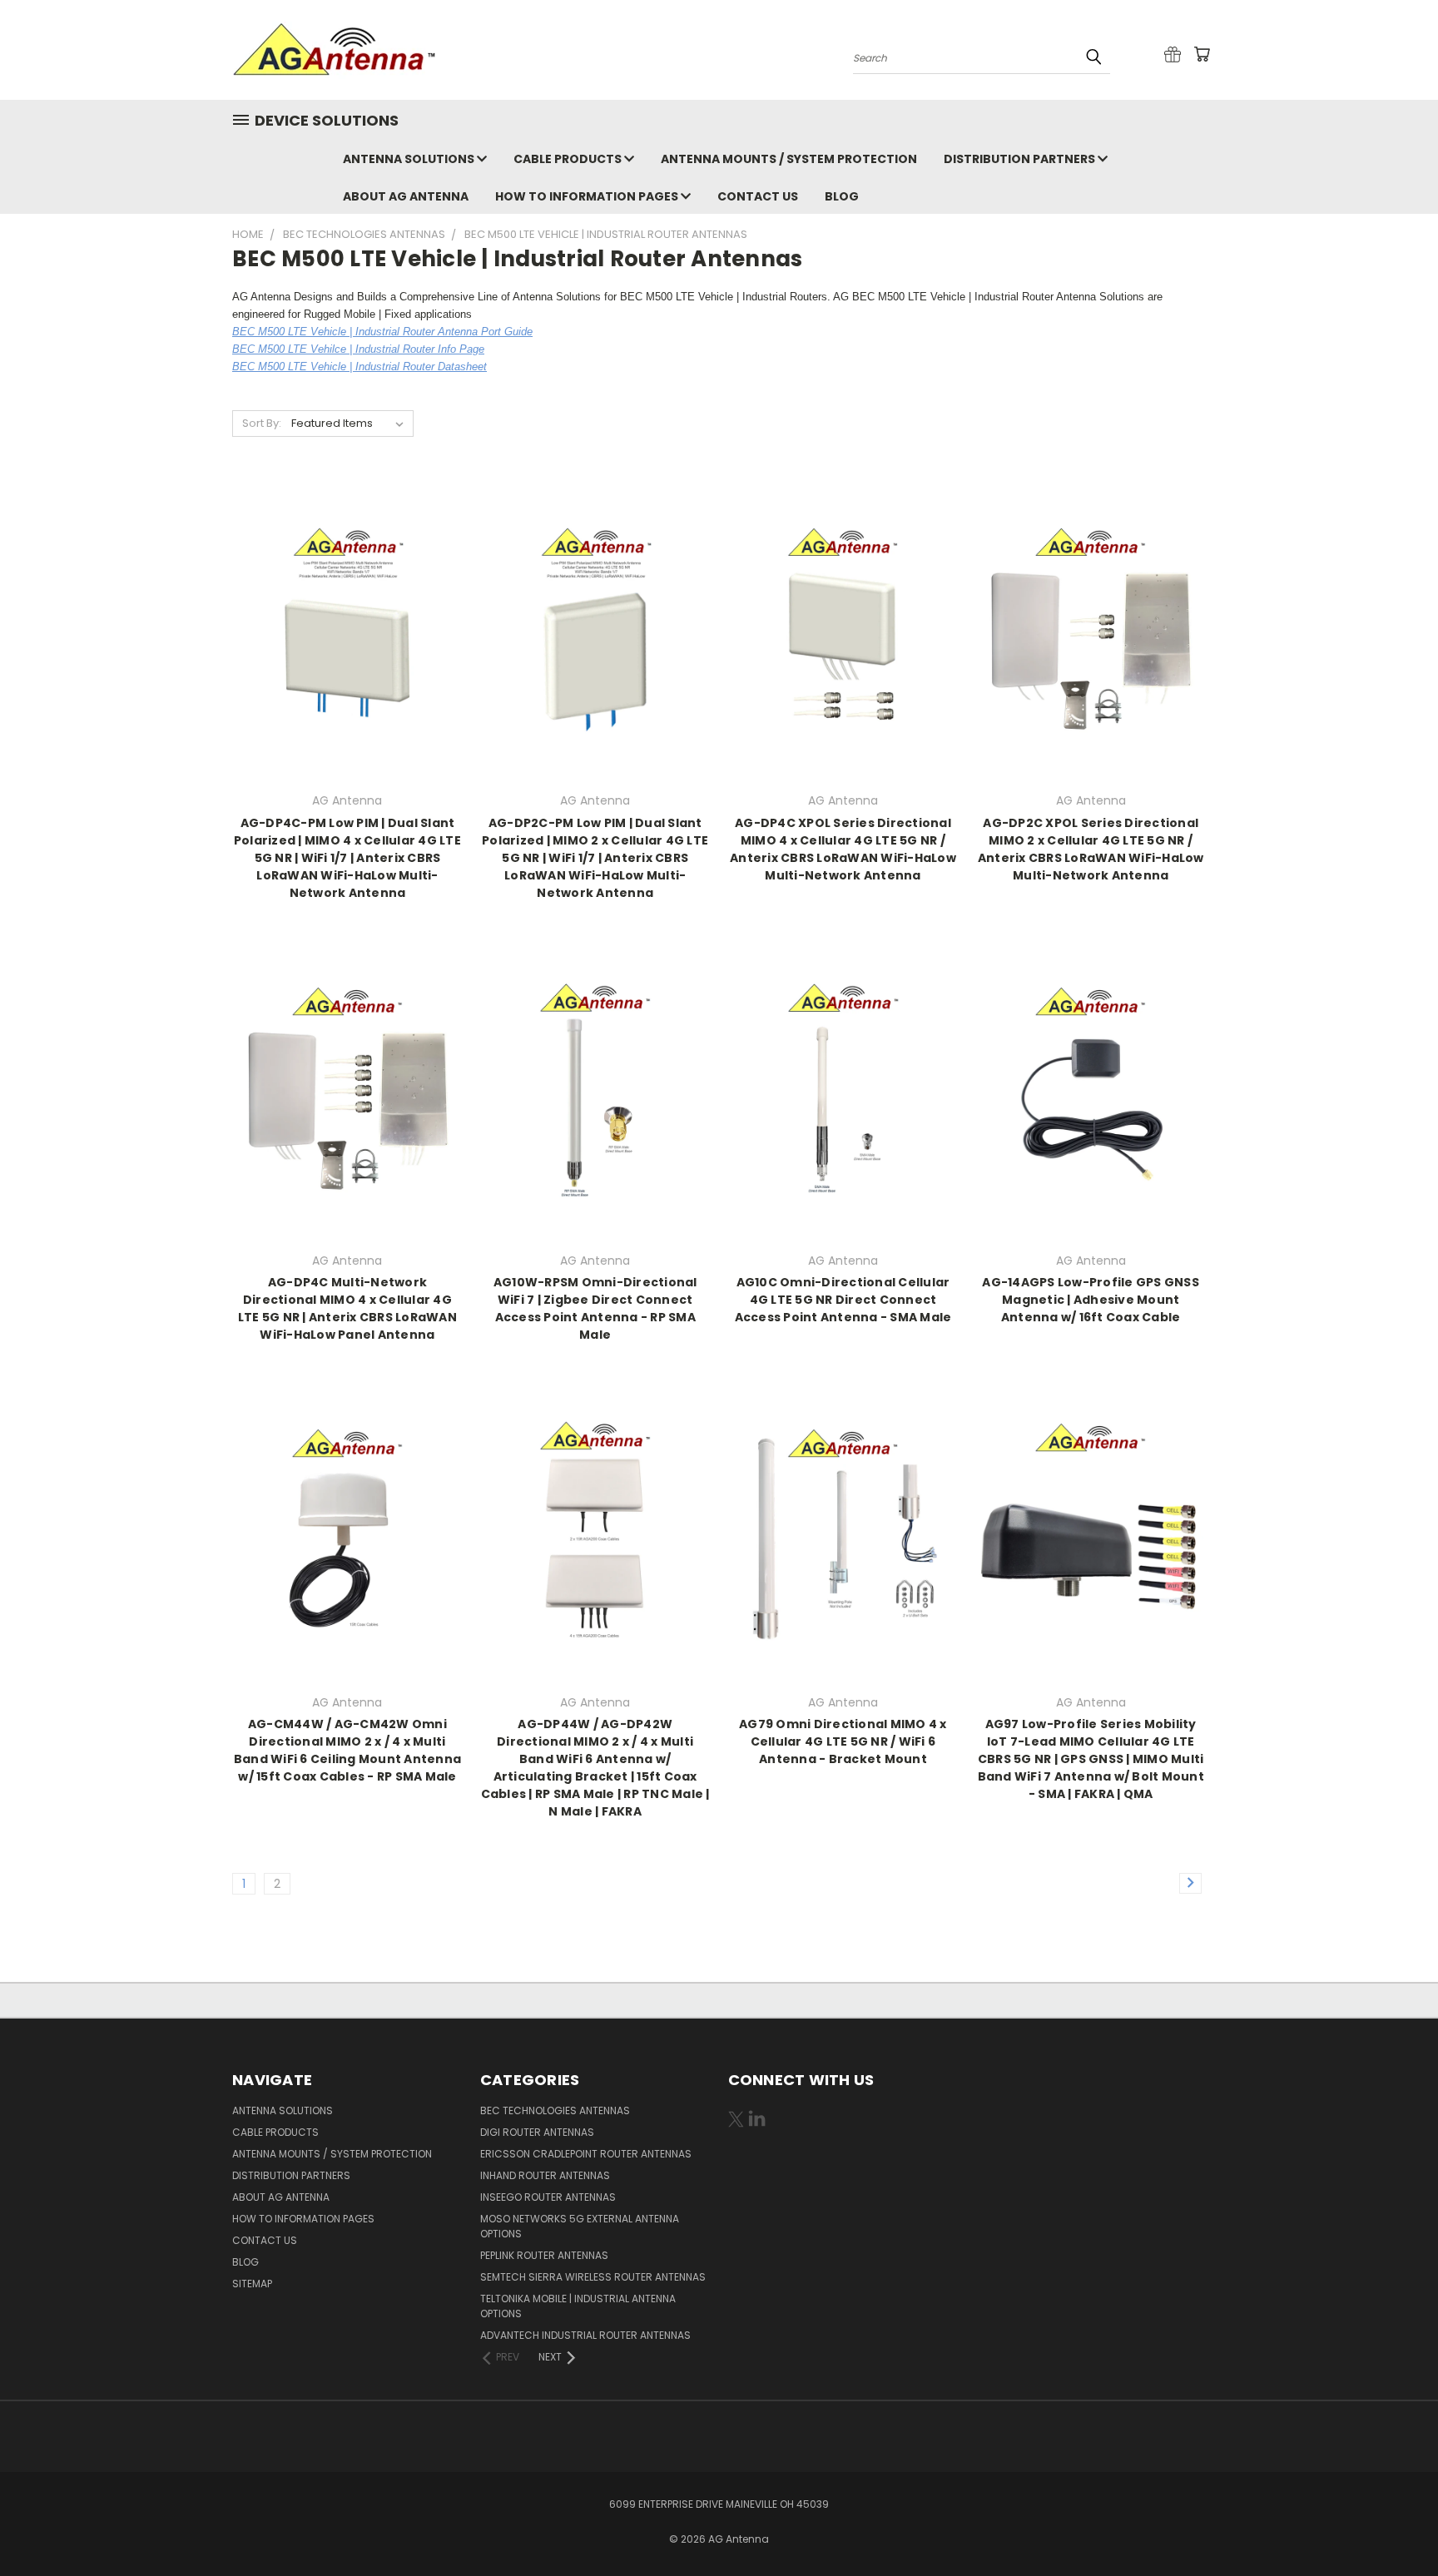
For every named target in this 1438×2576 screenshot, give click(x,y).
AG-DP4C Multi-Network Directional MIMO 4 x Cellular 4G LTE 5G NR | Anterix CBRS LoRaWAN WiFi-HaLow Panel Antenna (347, 1308)
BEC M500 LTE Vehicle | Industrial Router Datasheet (359, 367)
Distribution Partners (1021, 159)
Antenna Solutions (410, 159)
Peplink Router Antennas (544, 2255)
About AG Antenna (406, 196)
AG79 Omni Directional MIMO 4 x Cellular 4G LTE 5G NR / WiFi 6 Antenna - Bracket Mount (843, 1741)
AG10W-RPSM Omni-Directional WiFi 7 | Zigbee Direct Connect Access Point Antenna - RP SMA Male (595, 1308)
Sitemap (252, 2284)
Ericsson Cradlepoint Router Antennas (586, 2154)
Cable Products (569, 159)
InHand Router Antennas (545, 2175)
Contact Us (758, 196)
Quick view (347, 610)
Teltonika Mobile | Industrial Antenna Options (578, 2306)
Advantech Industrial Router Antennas (585, 2335)
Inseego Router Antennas (548, 2197)
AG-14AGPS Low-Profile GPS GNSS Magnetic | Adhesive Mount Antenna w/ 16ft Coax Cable (1091, 1300)
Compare (342, 643)
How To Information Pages (588, 196)
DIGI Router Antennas (537, 2132)
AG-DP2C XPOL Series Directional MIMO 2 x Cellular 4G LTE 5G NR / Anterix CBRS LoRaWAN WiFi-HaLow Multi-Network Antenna (1091, 849)
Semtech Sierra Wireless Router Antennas (593, 2277)
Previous (1394, 2524)
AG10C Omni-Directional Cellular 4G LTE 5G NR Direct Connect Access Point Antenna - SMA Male (843, 1300)
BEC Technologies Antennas (555, 2110)
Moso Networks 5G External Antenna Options (580, 2226)
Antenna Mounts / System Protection (789, 159)
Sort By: (262, 423)
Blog (842, 196)
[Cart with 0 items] (1202, 54)
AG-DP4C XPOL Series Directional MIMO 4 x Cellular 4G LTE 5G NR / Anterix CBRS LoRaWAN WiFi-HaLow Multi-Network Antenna (843, 849)
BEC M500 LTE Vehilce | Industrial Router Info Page (358, 349)
